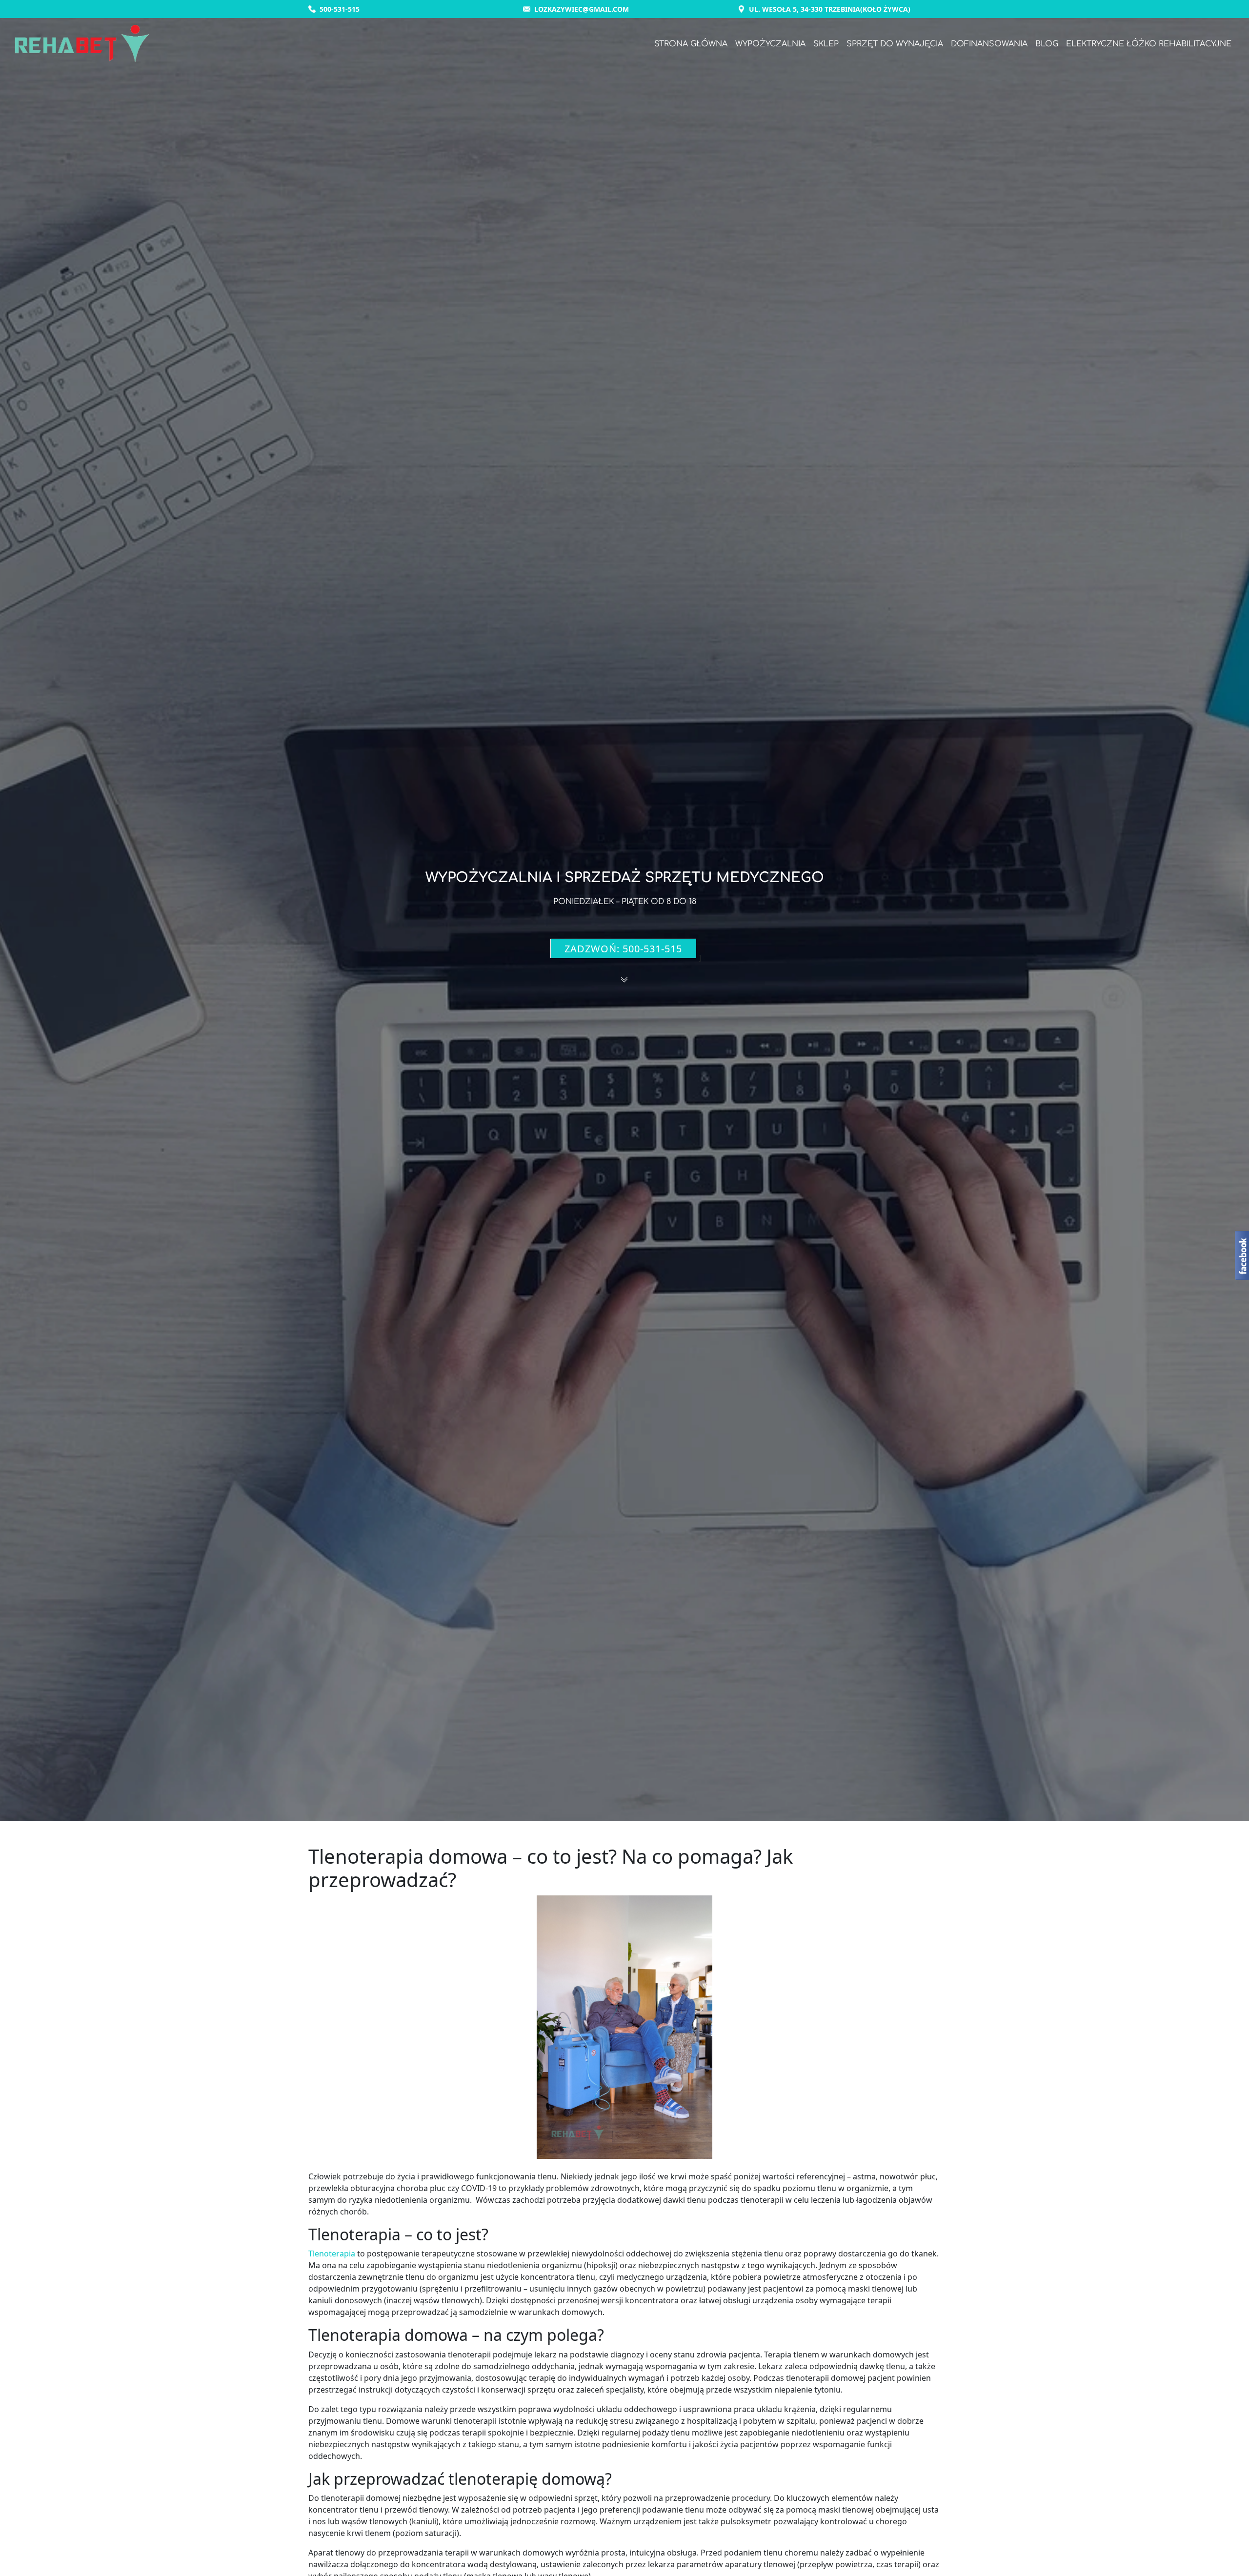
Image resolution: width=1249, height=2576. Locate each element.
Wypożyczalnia (770, 44)
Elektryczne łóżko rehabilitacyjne (1149, 44)
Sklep (826, 44)
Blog (1047, 44)
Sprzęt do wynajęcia (895, 44)
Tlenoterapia (332, 2254)
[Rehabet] (82, 44)
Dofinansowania (989, 44)
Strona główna (691, 44)
